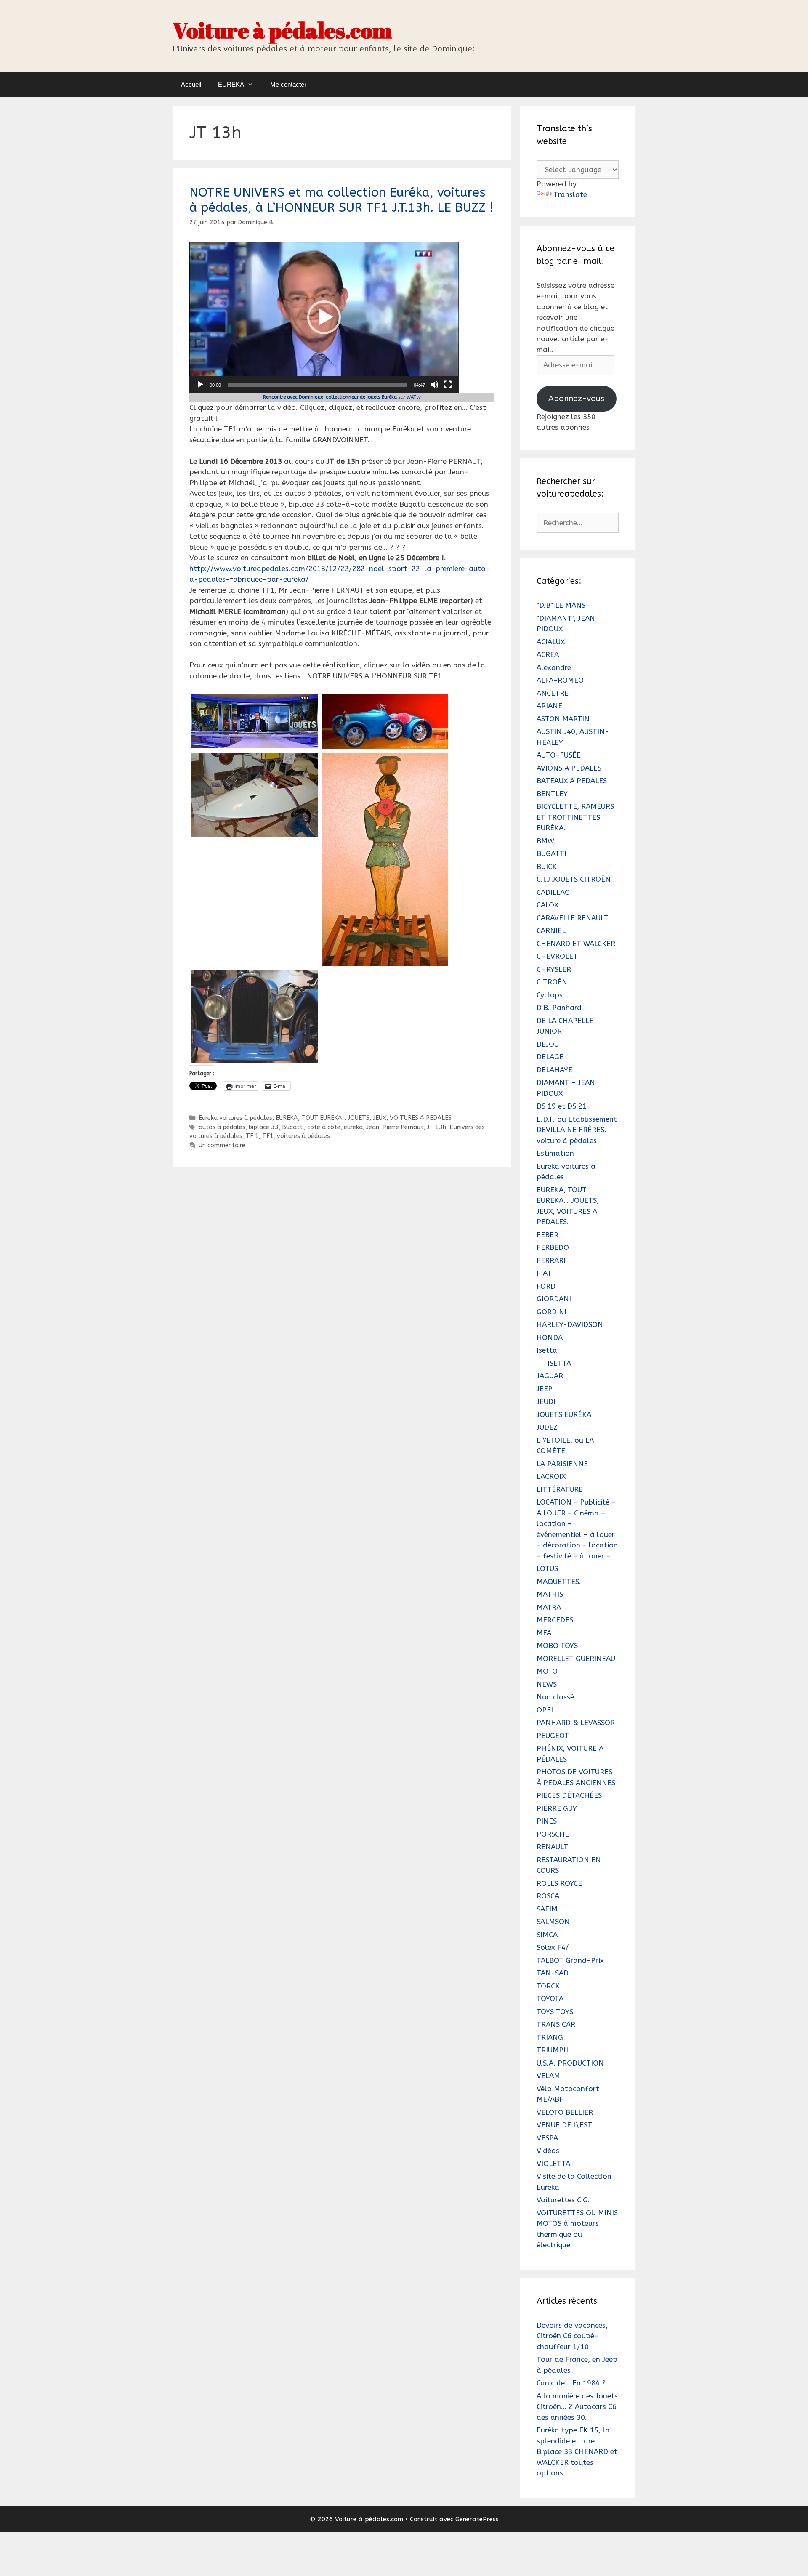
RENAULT (552, 1847)
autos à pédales (222, 1127)
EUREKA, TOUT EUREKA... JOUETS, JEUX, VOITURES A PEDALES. (364, 1118)
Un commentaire (222, 1145)
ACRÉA (548, 654)
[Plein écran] (448, 385)
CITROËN (552, 982)
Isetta (547, 1350)
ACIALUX (551, 642)
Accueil (191, 84)
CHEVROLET (557, 956)
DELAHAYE (554, 1070)
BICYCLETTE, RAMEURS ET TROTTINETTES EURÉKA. (575, 817)
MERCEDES (555, 1620)
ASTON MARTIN (563, 719)
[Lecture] (200, 385)
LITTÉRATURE (560, 1489)
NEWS (547, 1684)
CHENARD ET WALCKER (576, 944)
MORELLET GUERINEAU (576, 1659)
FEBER (548, 1235)
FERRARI (551, 1260)
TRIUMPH (553, 2050)
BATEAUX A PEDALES (572, 781)
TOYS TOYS (555, 2012)
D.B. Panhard (559, 1008)
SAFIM (547, 1909)
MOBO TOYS (557, 1646)
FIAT (544, 1273)
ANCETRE (553, 693)
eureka (353, 1127)
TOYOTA (550, 1999)
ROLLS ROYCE (559, 1883)
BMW (545, 841)
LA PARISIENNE (562, 1464)
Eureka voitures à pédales (235, 1118)
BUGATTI (552, 853)
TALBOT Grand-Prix (570, 1960)
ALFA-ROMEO (560, 680)
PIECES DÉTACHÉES (569, 1795)
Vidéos (548, 2151)
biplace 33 (264, 1127)
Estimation (555, 1153)
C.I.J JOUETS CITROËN (574, 879)
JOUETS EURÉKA (564, 1414)
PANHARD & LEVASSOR (576, 1723)
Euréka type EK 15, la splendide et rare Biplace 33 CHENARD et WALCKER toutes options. (577, 2451)
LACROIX (551, 1476)
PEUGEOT (553, 1736)
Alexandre (554, 667)
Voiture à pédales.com (282, 30)
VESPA (547, 2138)
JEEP (545, 1389)
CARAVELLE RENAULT (573, 918)
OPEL (546, 1710)
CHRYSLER (554, 969)
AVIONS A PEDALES (569, 768)
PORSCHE (553, 1834)
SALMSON (553, 1922)
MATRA (549, 1607)
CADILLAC (553, 892)
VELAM (548, 2076)
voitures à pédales (303, 1136)
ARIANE (549, 706)
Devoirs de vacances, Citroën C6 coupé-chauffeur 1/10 (572, 2336)
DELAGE (550, 1057)
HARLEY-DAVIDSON (570, 1324)
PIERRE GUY (557, 1808)
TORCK (548, 1986)
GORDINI (552, 1312)
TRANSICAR (556, 2024)
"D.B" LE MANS (561, 605)
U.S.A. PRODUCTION (570, 2063)
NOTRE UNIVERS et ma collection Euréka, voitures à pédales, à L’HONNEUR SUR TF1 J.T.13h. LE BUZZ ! (342, 200)
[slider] (317, 385)
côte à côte (324, 1127)
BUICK (547, 867)
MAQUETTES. (559, 1582)
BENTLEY (552, 794)
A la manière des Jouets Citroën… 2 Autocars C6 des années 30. (577, 2407)
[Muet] (434, 385)
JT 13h (436, 1127)
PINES (547, 1821)
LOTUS (547, 1568)
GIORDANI (554, 1299)
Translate (570, 194)
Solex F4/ (553, 1947)
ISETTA (559, 1363)
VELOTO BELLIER (565, 2112)
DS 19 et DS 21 (562, 1106)
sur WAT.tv (342, 397)
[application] (324, 317)
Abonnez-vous (576, 398)
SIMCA (547, 1935)
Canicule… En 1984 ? (571, 2383)
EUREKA (231, 84)
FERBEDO (553, 1247)
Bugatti (293, 1127)
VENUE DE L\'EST (564, 2125)
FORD (546, 1286)
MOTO (547, 1671)
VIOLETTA (553, 2164)
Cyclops (550, 995)
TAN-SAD (553, 1973)
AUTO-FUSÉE (559, 755)
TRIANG (550, 2037)
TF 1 (252, 1136)
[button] (324, 317)
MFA (544, 1633)
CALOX (548, 905)
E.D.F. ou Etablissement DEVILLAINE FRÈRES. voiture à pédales (577, 1130)
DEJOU (548, 1044)
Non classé (555, 1697)
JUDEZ (547, 1427)
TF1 (268, 1136)
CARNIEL (551, 930)
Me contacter (288, 84)
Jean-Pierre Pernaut (395, 1127)
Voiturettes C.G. (563, 2200)
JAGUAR (550, 1376)
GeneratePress (477, 2519)
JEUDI (546, 1401)
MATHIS (550, 1594)
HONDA (550, 1337)
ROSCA (548, 1896)
